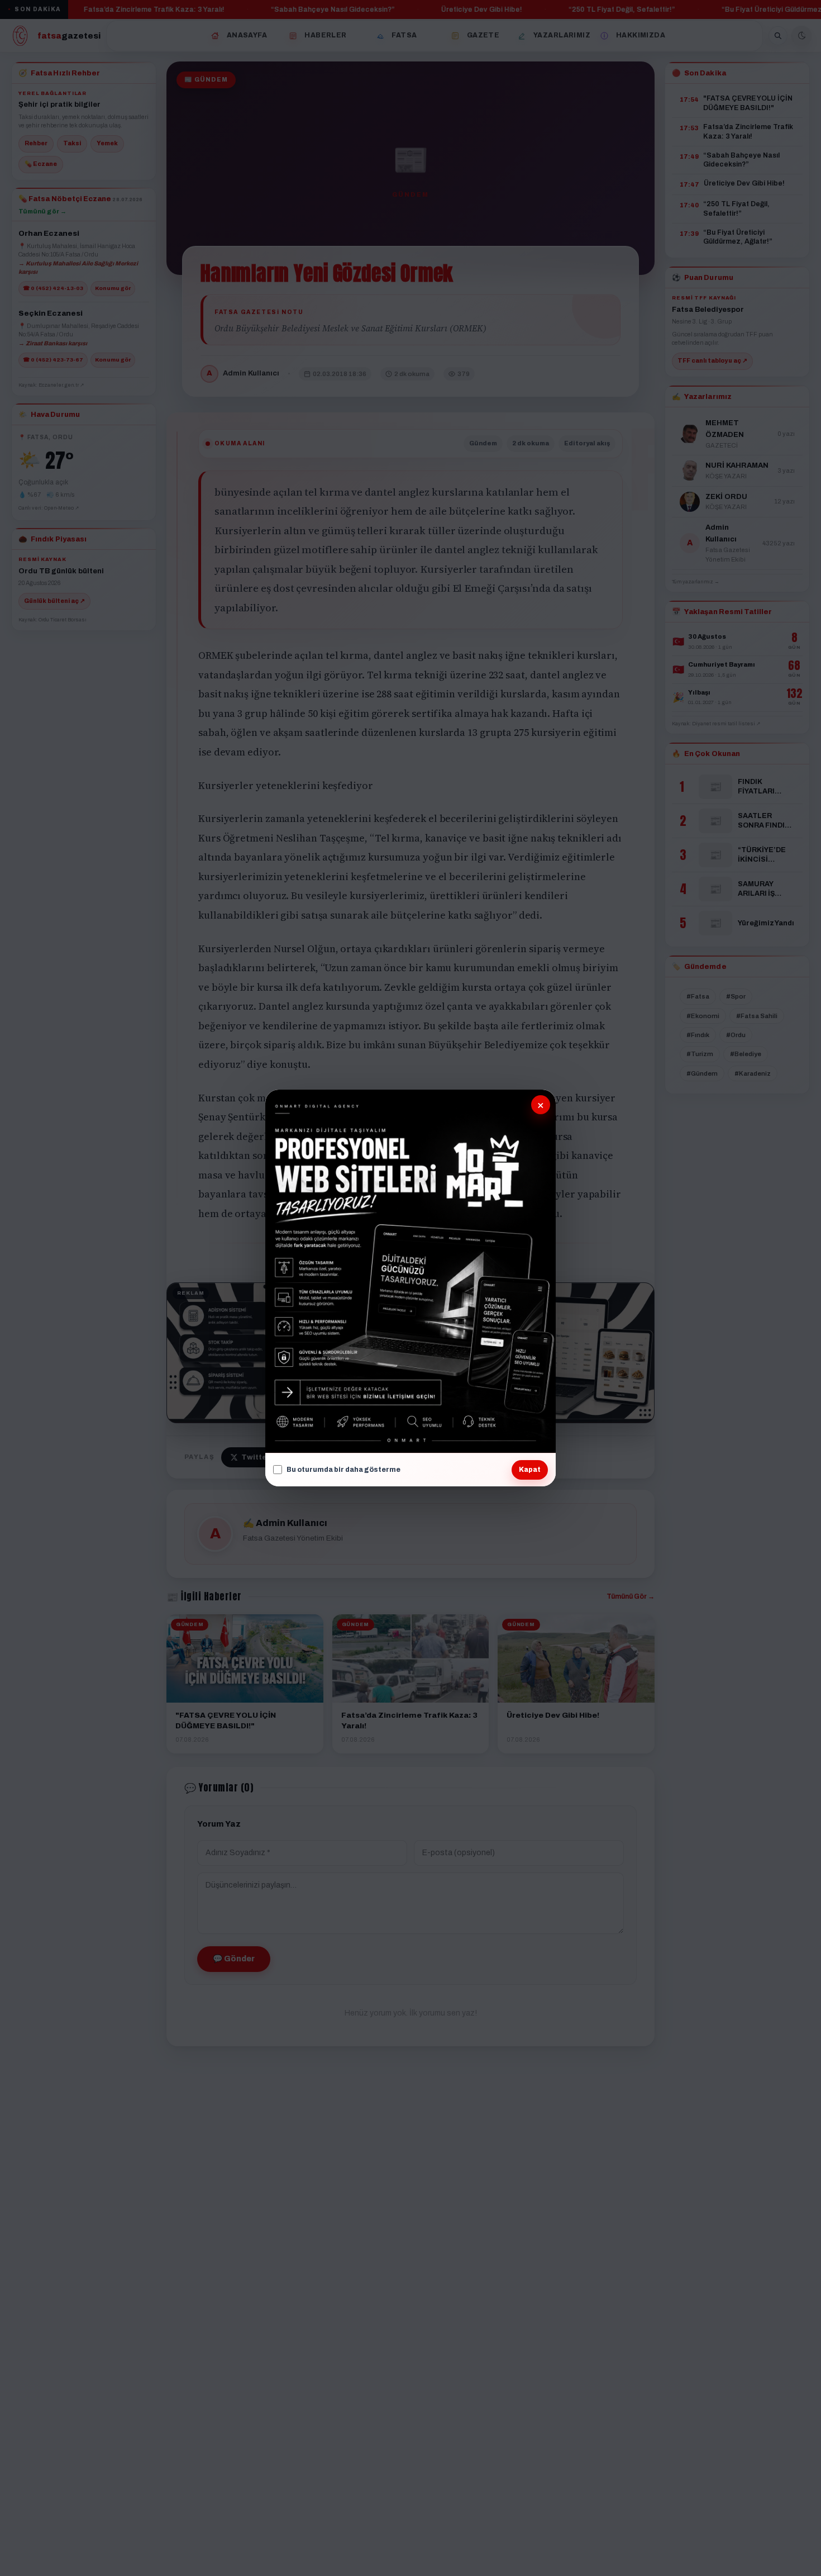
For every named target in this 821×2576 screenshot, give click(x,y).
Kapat (530, 1470)
